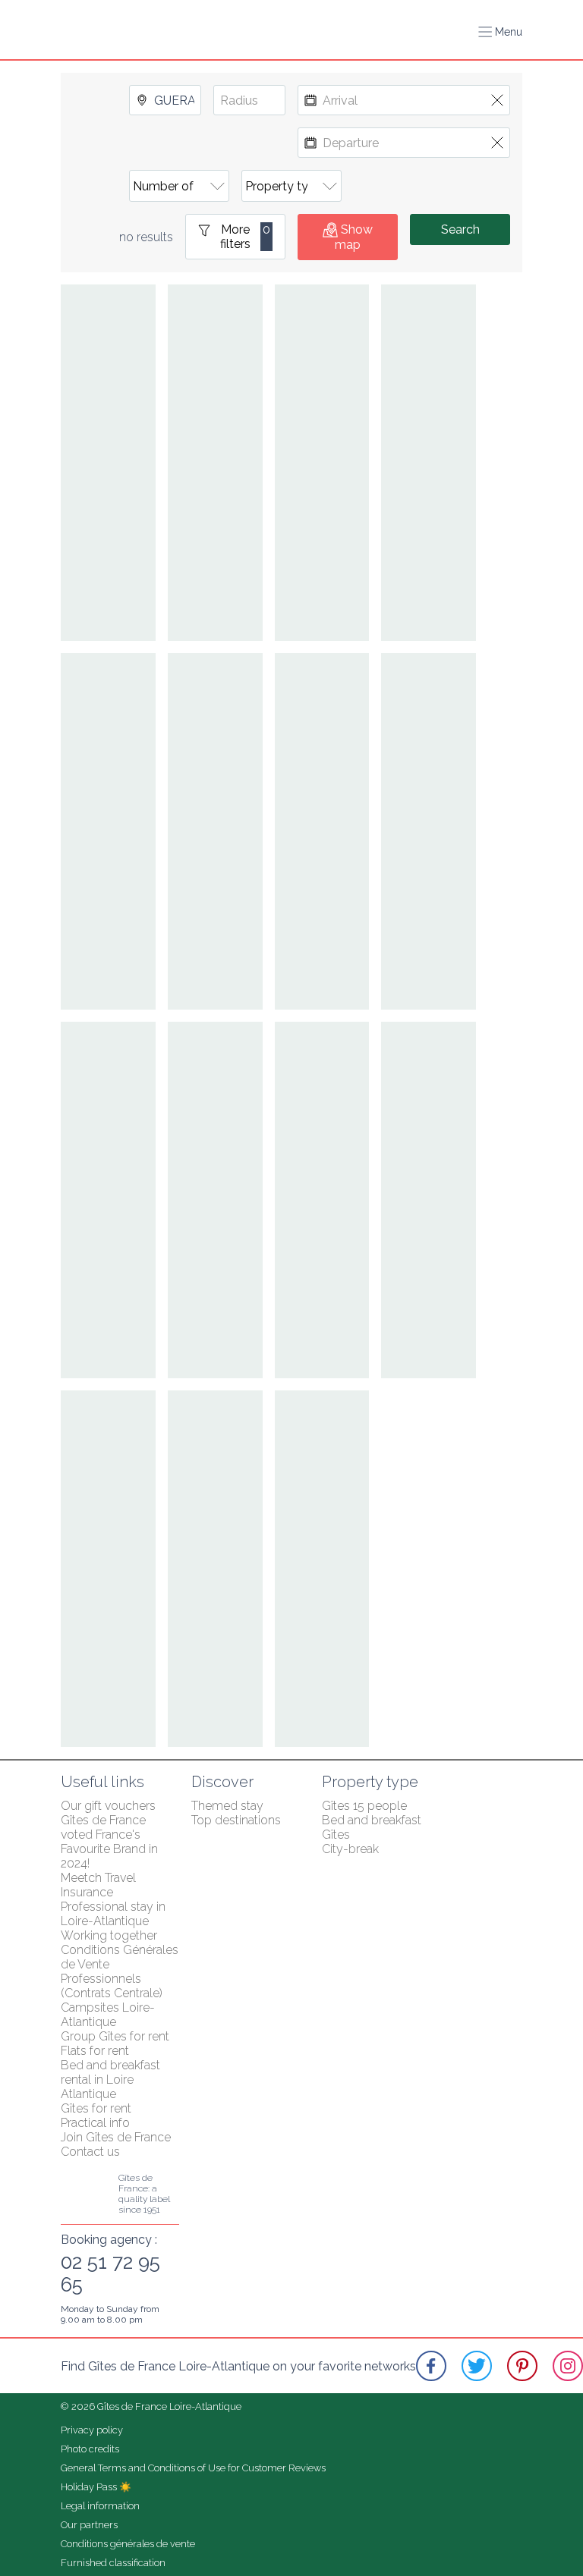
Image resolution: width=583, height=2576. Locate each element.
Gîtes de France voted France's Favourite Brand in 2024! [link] (111, 1842)
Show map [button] (354, 237)
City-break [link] (350, 1849)
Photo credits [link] (90, 2449)
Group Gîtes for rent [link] (115, 2036)
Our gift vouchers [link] (108, 1806)
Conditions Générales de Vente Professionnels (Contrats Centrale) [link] (121, 1971)
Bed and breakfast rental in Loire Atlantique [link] (112, 2080)
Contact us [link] (90, 2152)
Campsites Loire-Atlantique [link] (108, 2015)
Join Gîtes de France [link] (116, 2137)
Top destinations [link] (236, 1820)
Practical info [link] (95, 2123)
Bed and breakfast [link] (372, 1820)
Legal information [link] (100, 2506)
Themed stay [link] (227, 1806)
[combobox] (165, 100)
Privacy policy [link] (92, 2430)
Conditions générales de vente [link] (128, 2544)
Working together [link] (109, 1935)
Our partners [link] (89, 2525)
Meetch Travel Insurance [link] (100, 1885)
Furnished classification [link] (113, 2563)
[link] (431, 2366)
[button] (500, 32)
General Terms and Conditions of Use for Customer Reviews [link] (193, 2468)
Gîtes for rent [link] (96, 2108)
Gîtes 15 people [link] (364, 1806)
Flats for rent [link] (95, 2051)
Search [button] (460, 229)
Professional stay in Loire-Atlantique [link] (115, 1914)
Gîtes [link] (336, 1835)
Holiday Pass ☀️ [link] (96, 2487)
